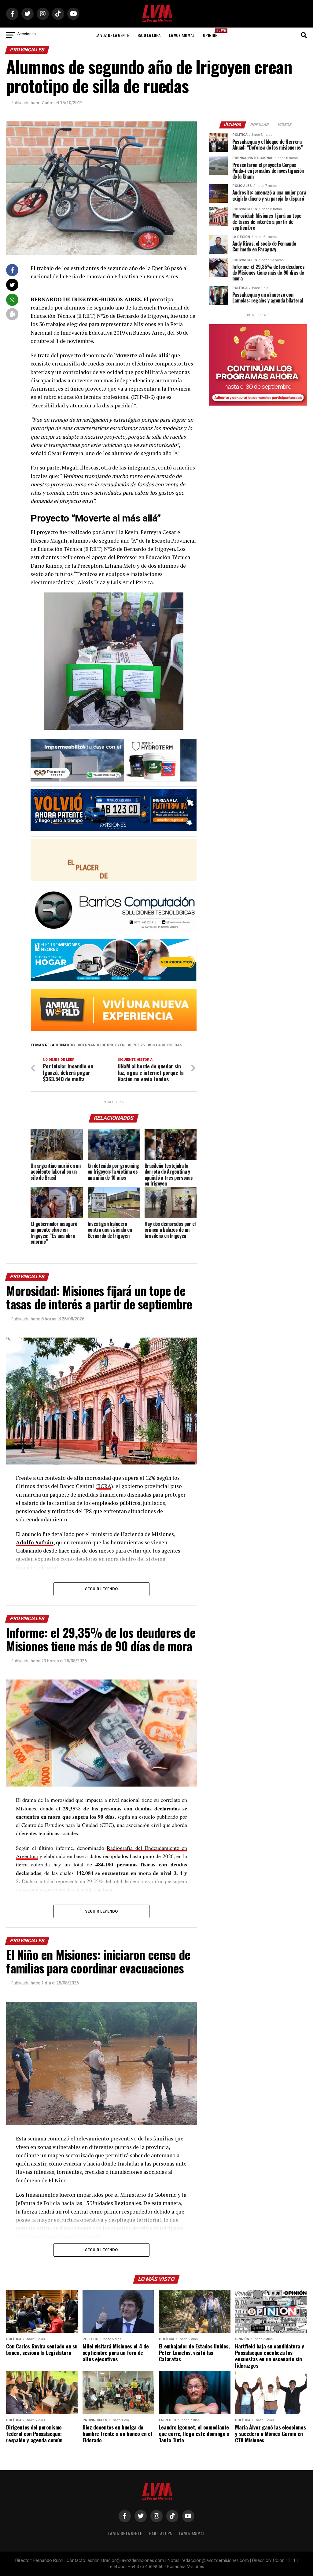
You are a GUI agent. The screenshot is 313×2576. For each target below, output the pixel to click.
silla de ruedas (166, 1045)
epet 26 (137, 1045)
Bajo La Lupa (149, 35)
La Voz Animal (182, 35)
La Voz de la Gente (112, 35)
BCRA (104, 1486)
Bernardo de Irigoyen (102, 1045)
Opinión (212, 33)
